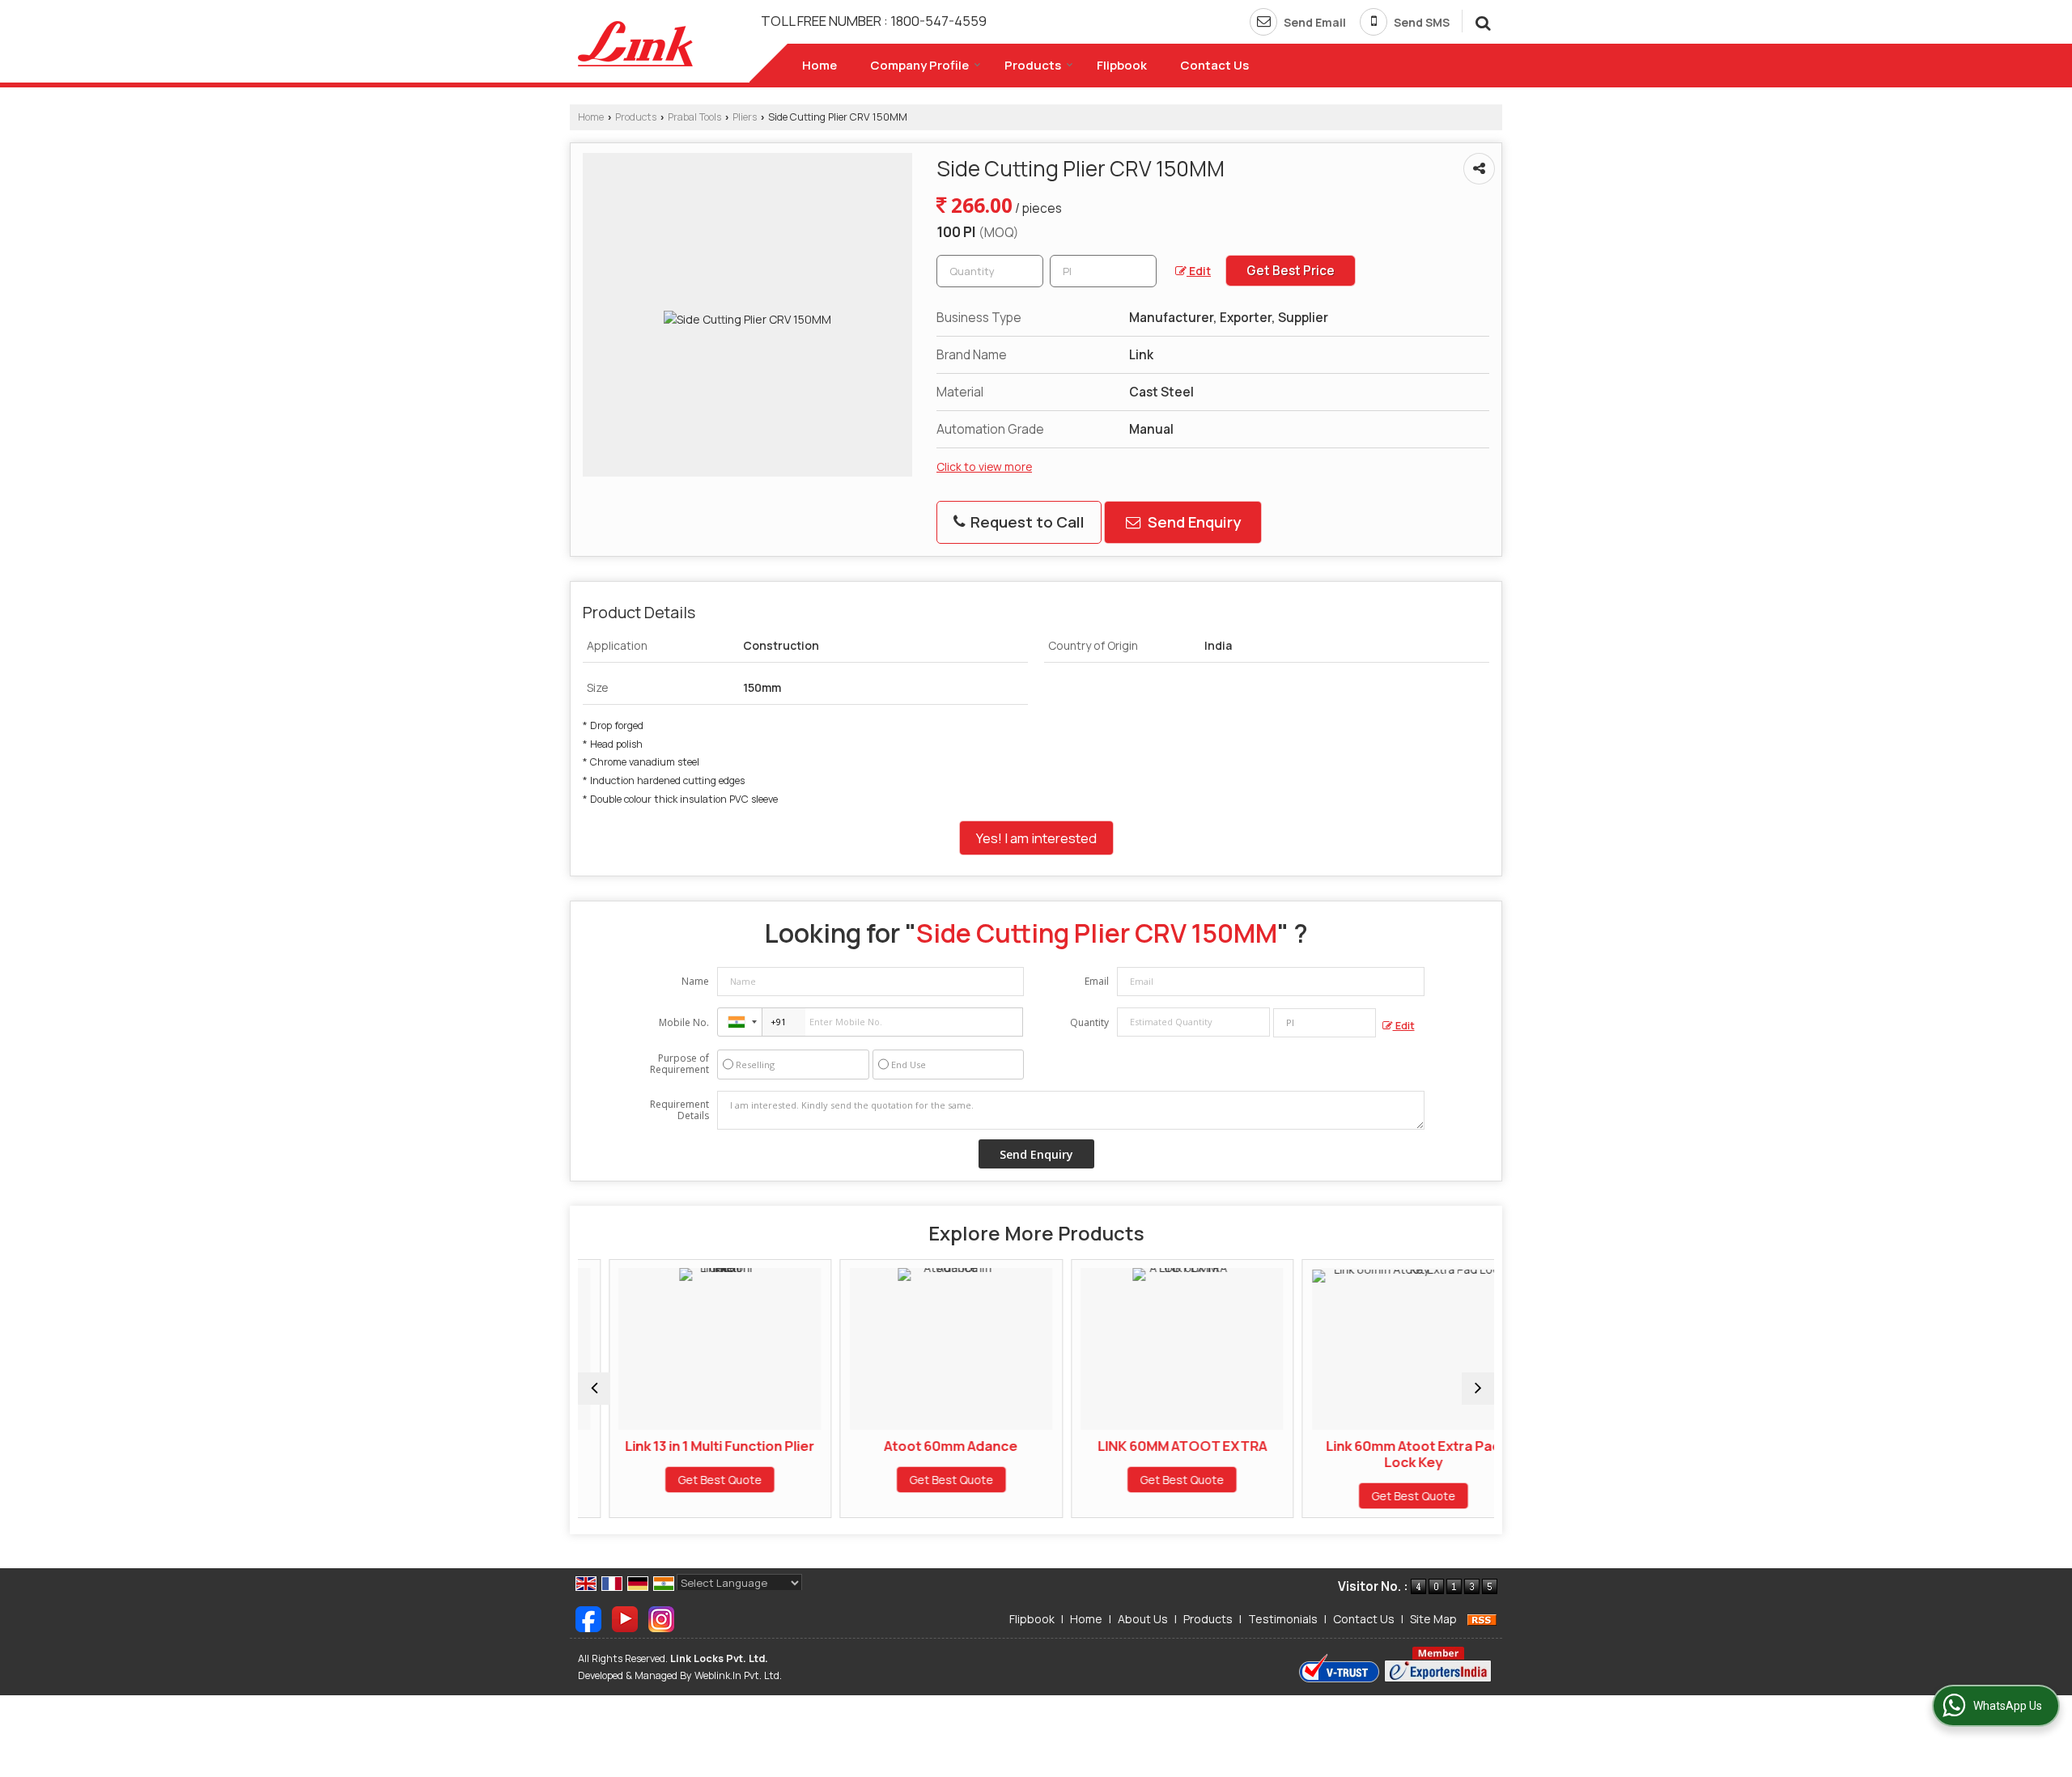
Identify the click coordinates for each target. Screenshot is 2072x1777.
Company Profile (919, 65)
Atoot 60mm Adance (921, 1446)
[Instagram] (661, 1618)
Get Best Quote (690, 1480)
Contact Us (1214, 65)
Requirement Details (679, 1110)
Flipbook (1122, 65)
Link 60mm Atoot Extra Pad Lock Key (1382, 1454)
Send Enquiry (1193, 522)
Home (819, 65)
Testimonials (1283, 1619)
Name (695, 981)
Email (1097, 981)
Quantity (1089, 1022)
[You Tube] (625, 1618)
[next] (1478, 1389)
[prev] (594, 1389)
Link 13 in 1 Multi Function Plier (690, 1446)
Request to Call (1026, 522)
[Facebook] (588, 1618)
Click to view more (984, 467)
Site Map (1433, 1619)
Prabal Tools (694, 117)
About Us (1143, 1619)
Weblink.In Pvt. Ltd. (738, 1675)
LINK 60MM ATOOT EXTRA (1151, 1446)
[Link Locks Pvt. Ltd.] (635, 44)
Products (1033, 65)
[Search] (1481, 21)
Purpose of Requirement (679, 1064)
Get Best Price (1291, 271)
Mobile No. (684, 1022)
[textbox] (1103, 271)
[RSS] (1482, 1619)
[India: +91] (740, 1022)
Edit (1199, 271)
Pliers (745, 117)
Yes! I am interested (1036, 838)
